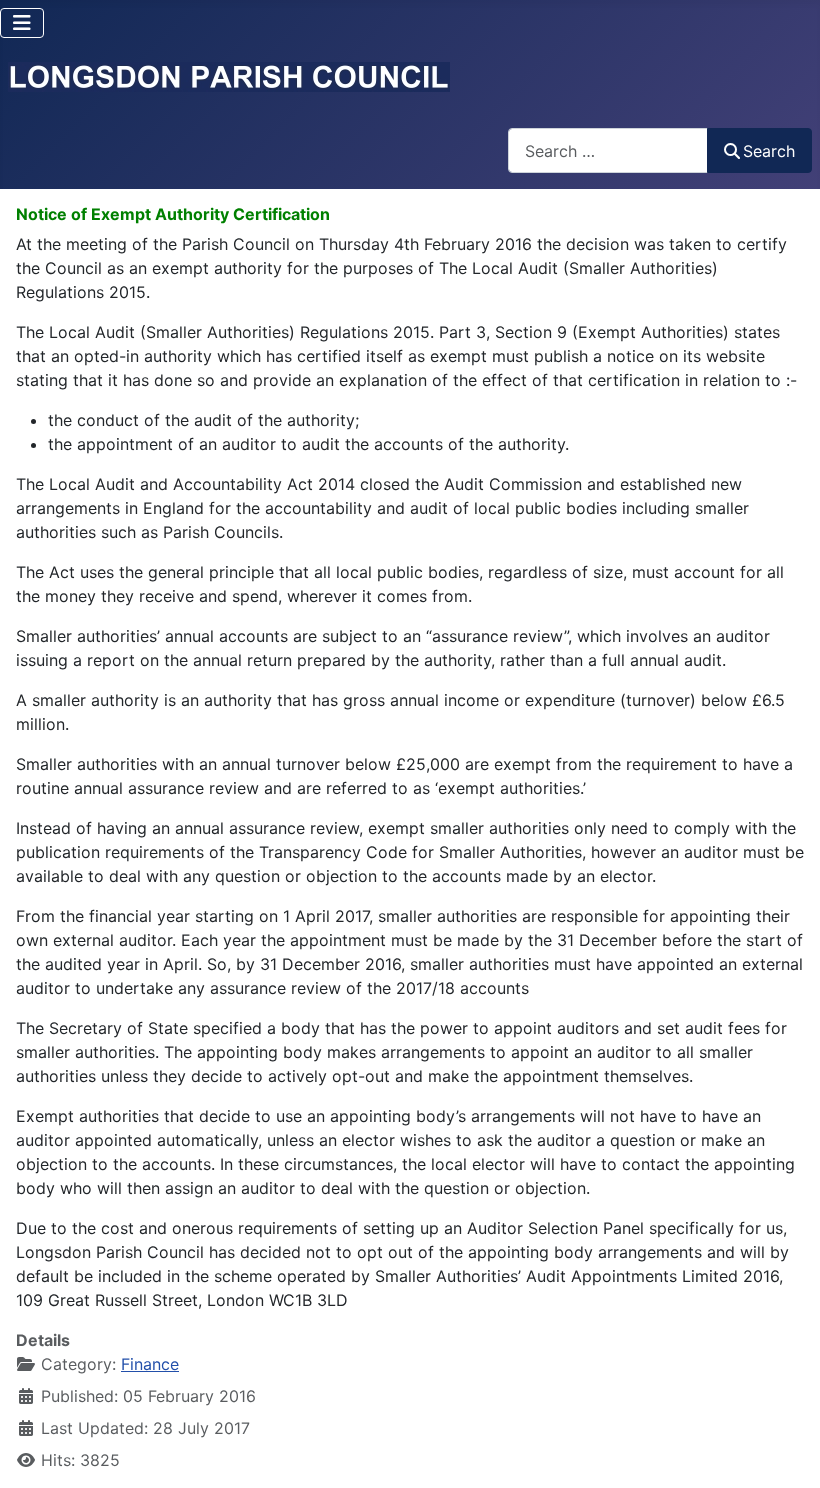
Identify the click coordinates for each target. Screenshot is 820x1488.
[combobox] (608, 150)
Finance (150, 1364)
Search (769, 151)
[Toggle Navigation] (22, 23)
